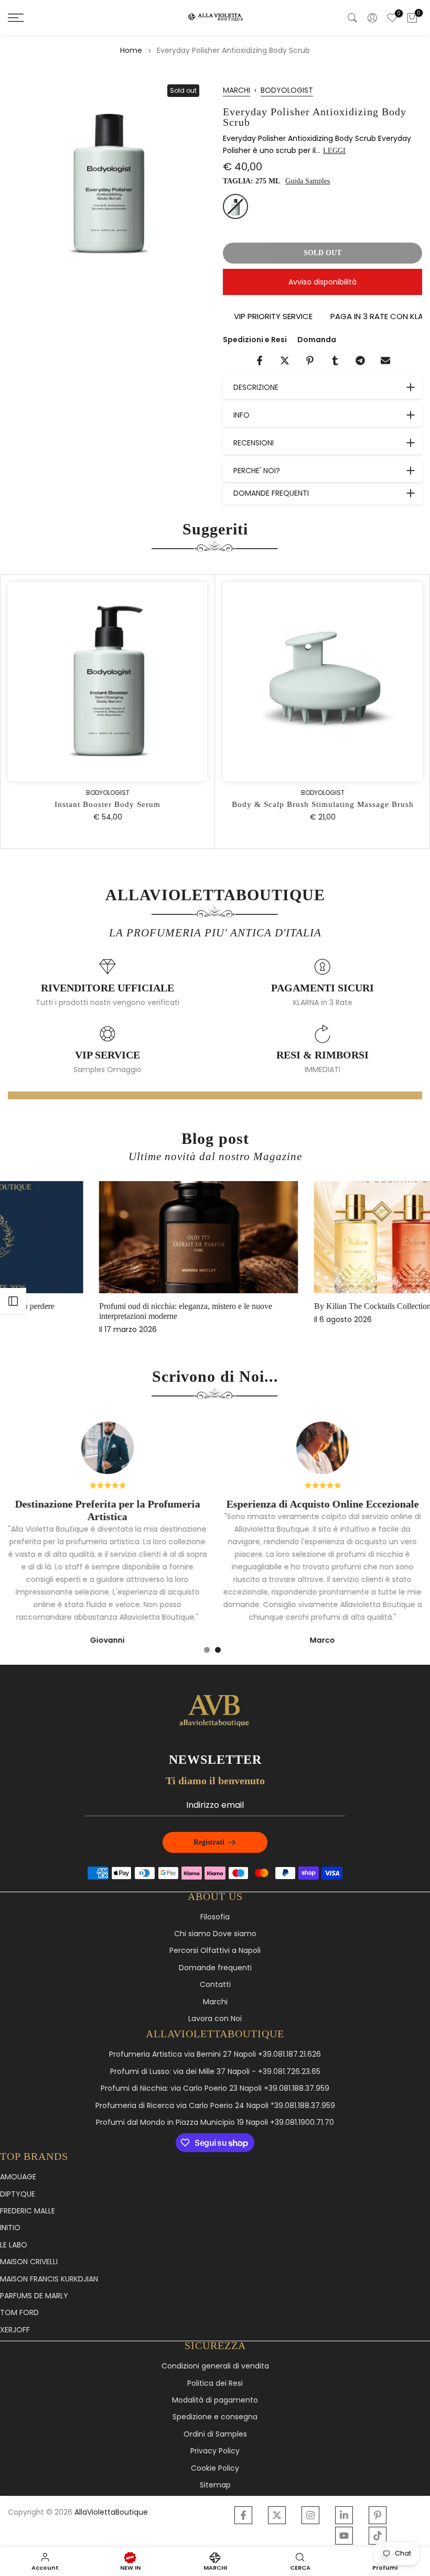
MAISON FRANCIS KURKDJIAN (49, 2279)
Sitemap (215, 2485)
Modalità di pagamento (215, 2400)
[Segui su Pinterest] (378, 2515)
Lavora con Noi (215, 2019)
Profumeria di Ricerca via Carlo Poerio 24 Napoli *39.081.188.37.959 (215, 2106)
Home (131, 50)
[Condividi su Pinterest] (310, 361)
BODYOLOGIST (287, 90)
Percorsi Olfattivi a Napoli (215, 1951)
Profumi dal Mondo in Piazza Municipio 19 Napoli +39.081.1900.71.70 (215, 2122)
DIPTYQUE (18, 2194)
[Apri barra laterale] (13, 1301)
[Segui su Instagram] (310, 2515)
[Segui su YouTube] (344, 2536)
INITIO (10, 2228)
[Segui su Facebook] (243, 2515)
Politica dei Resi (215, 2383)
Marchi (215, 2002)
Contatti (215, 1985)
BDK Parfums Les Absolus (280, 1306)
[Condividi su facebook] (260, 361)
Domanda (317, 340)
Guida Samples (308, 181)
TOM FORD (19, 2313)
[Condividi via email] (385, 361)
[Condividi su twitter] (285, 361)
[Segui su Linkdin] (344, 2515)
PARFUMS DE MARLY (34, 2296)
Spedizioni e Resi (255, 340)
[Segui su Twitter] (277, 2515)
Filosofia (215, 1917)
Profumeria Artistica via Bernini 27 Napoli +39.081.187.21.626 (215, 2054)
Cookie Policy (215, 2468)
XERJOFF (15, 2330)
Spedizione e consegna (215, 2417)
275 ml (235, 206)
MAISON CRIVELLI (29, 2262)
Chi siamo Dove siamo (215, 1934)
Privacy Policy (215, 2451)
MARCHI (236, 90)
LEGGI (334, 151)
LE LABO (14, 2245)
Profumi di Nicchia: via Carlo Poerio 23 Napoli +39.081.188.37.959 (215, 2088)
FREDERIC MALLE (28, 2211)
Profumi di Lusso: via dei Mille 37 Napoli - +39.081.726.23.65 (215, 2072)
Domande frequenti (215, 1968)
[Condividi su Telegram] (360, 361)
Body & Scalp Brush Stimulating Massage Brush (323, 805)
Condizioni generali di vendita (215, 2366)
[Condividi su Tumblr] (335, 361)
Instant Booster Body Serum (107, 805)
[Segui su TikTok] (378, 2536)
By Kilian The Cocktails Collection (78, 1306)
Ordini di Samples (215, 2434)
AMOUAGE (18, 2177)
